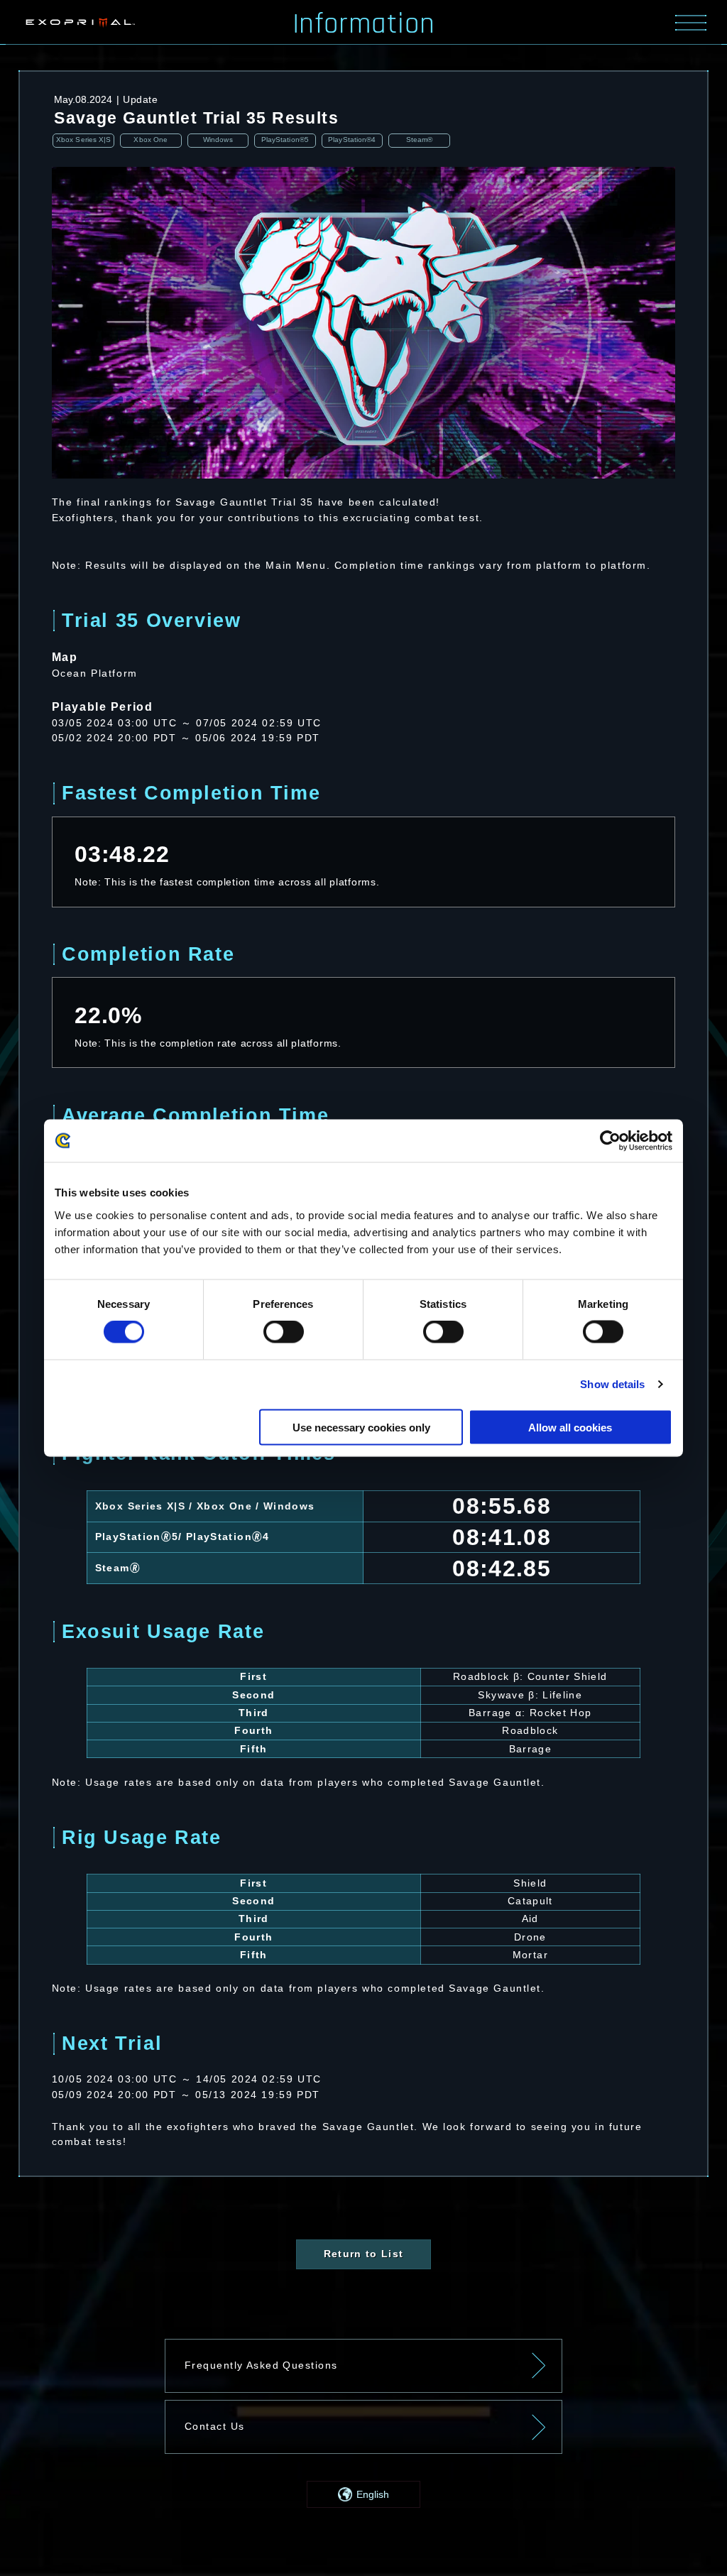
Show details (612, 1384)
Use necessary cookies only (361, 1427)
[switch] (284, 1332)
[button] (363, 2494)
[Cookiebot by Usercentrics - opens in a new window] (610, 1141)
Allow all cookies (570, 1427)
